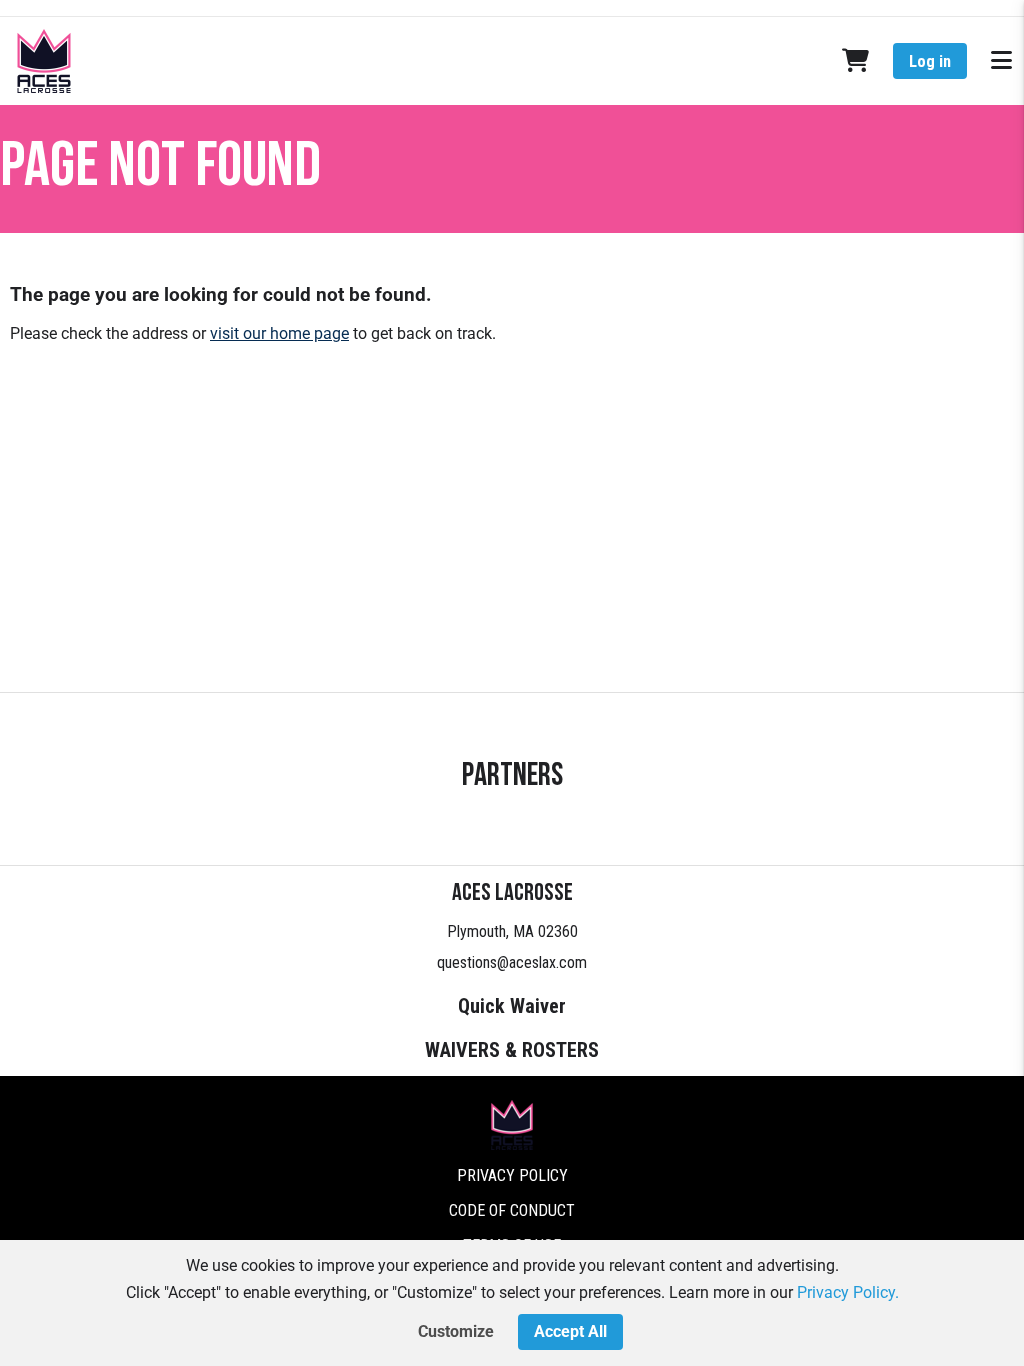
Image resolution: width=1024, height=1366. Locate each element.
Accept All (570, 1331)
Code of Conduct (512, 1210)
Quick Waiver (512, 1006)
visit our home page (279, 333)
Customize (456, 1331)
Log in (930, 61)
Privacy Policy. (848, 1292)
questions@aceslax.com (512, 962)
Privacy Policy (512, 1175)
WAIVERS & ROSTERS (512, 1050)
